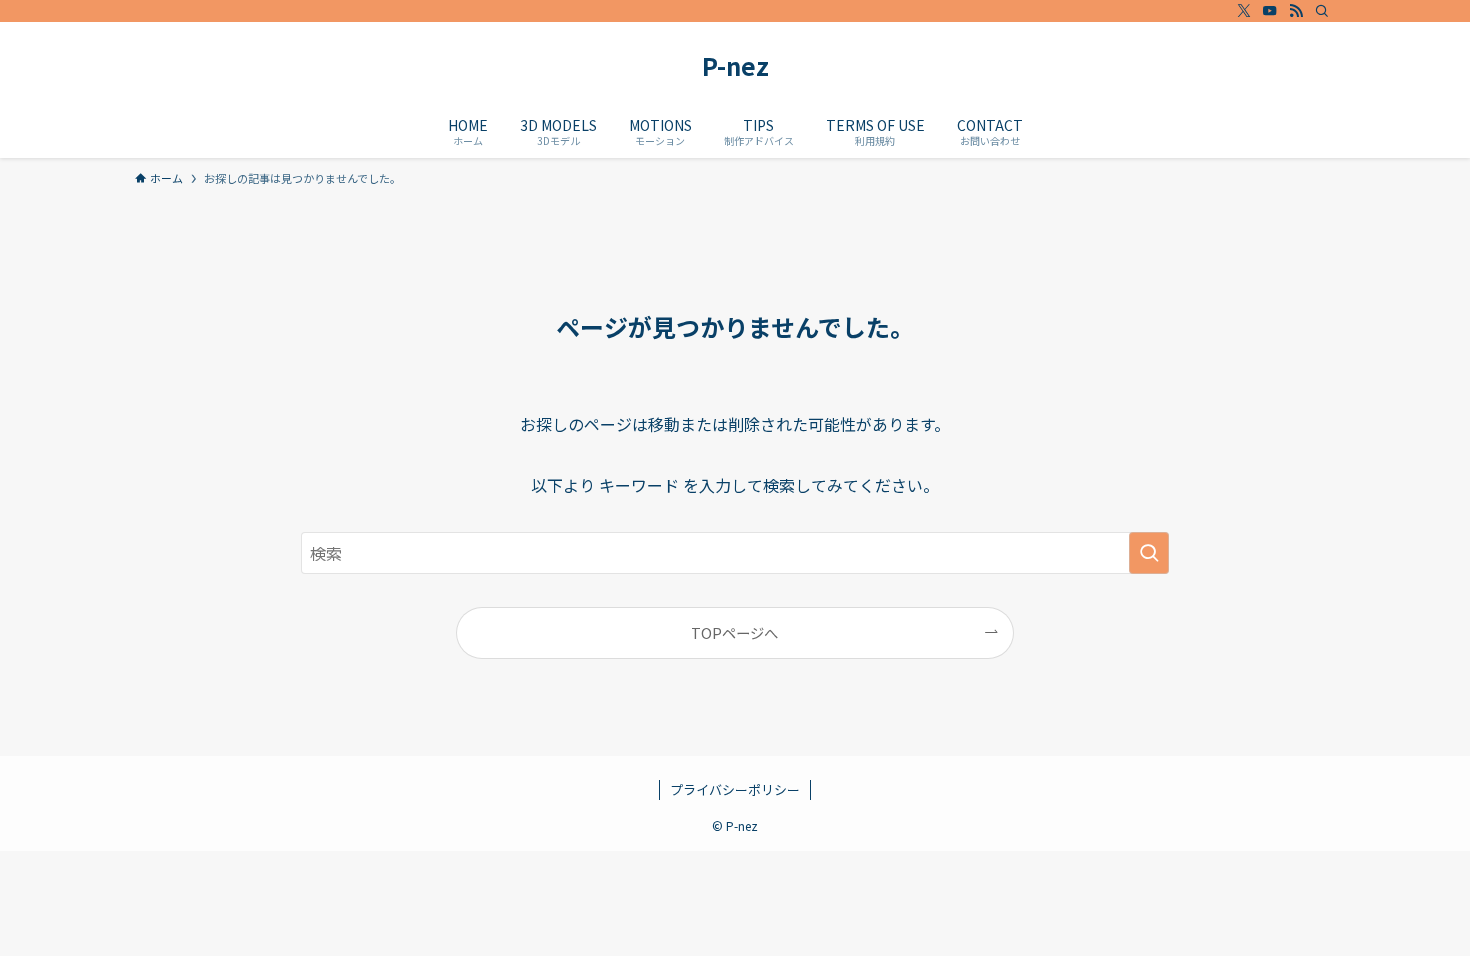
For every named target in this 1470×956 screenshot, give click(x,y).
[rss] (1296, 11)
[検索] (1322, 11)
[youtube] (1270, 11)
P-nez (735, 66)
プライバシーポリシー (735, 789)
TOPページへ (734, 632)
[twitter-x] (1244, 11)
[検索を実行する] (1149, 553)
